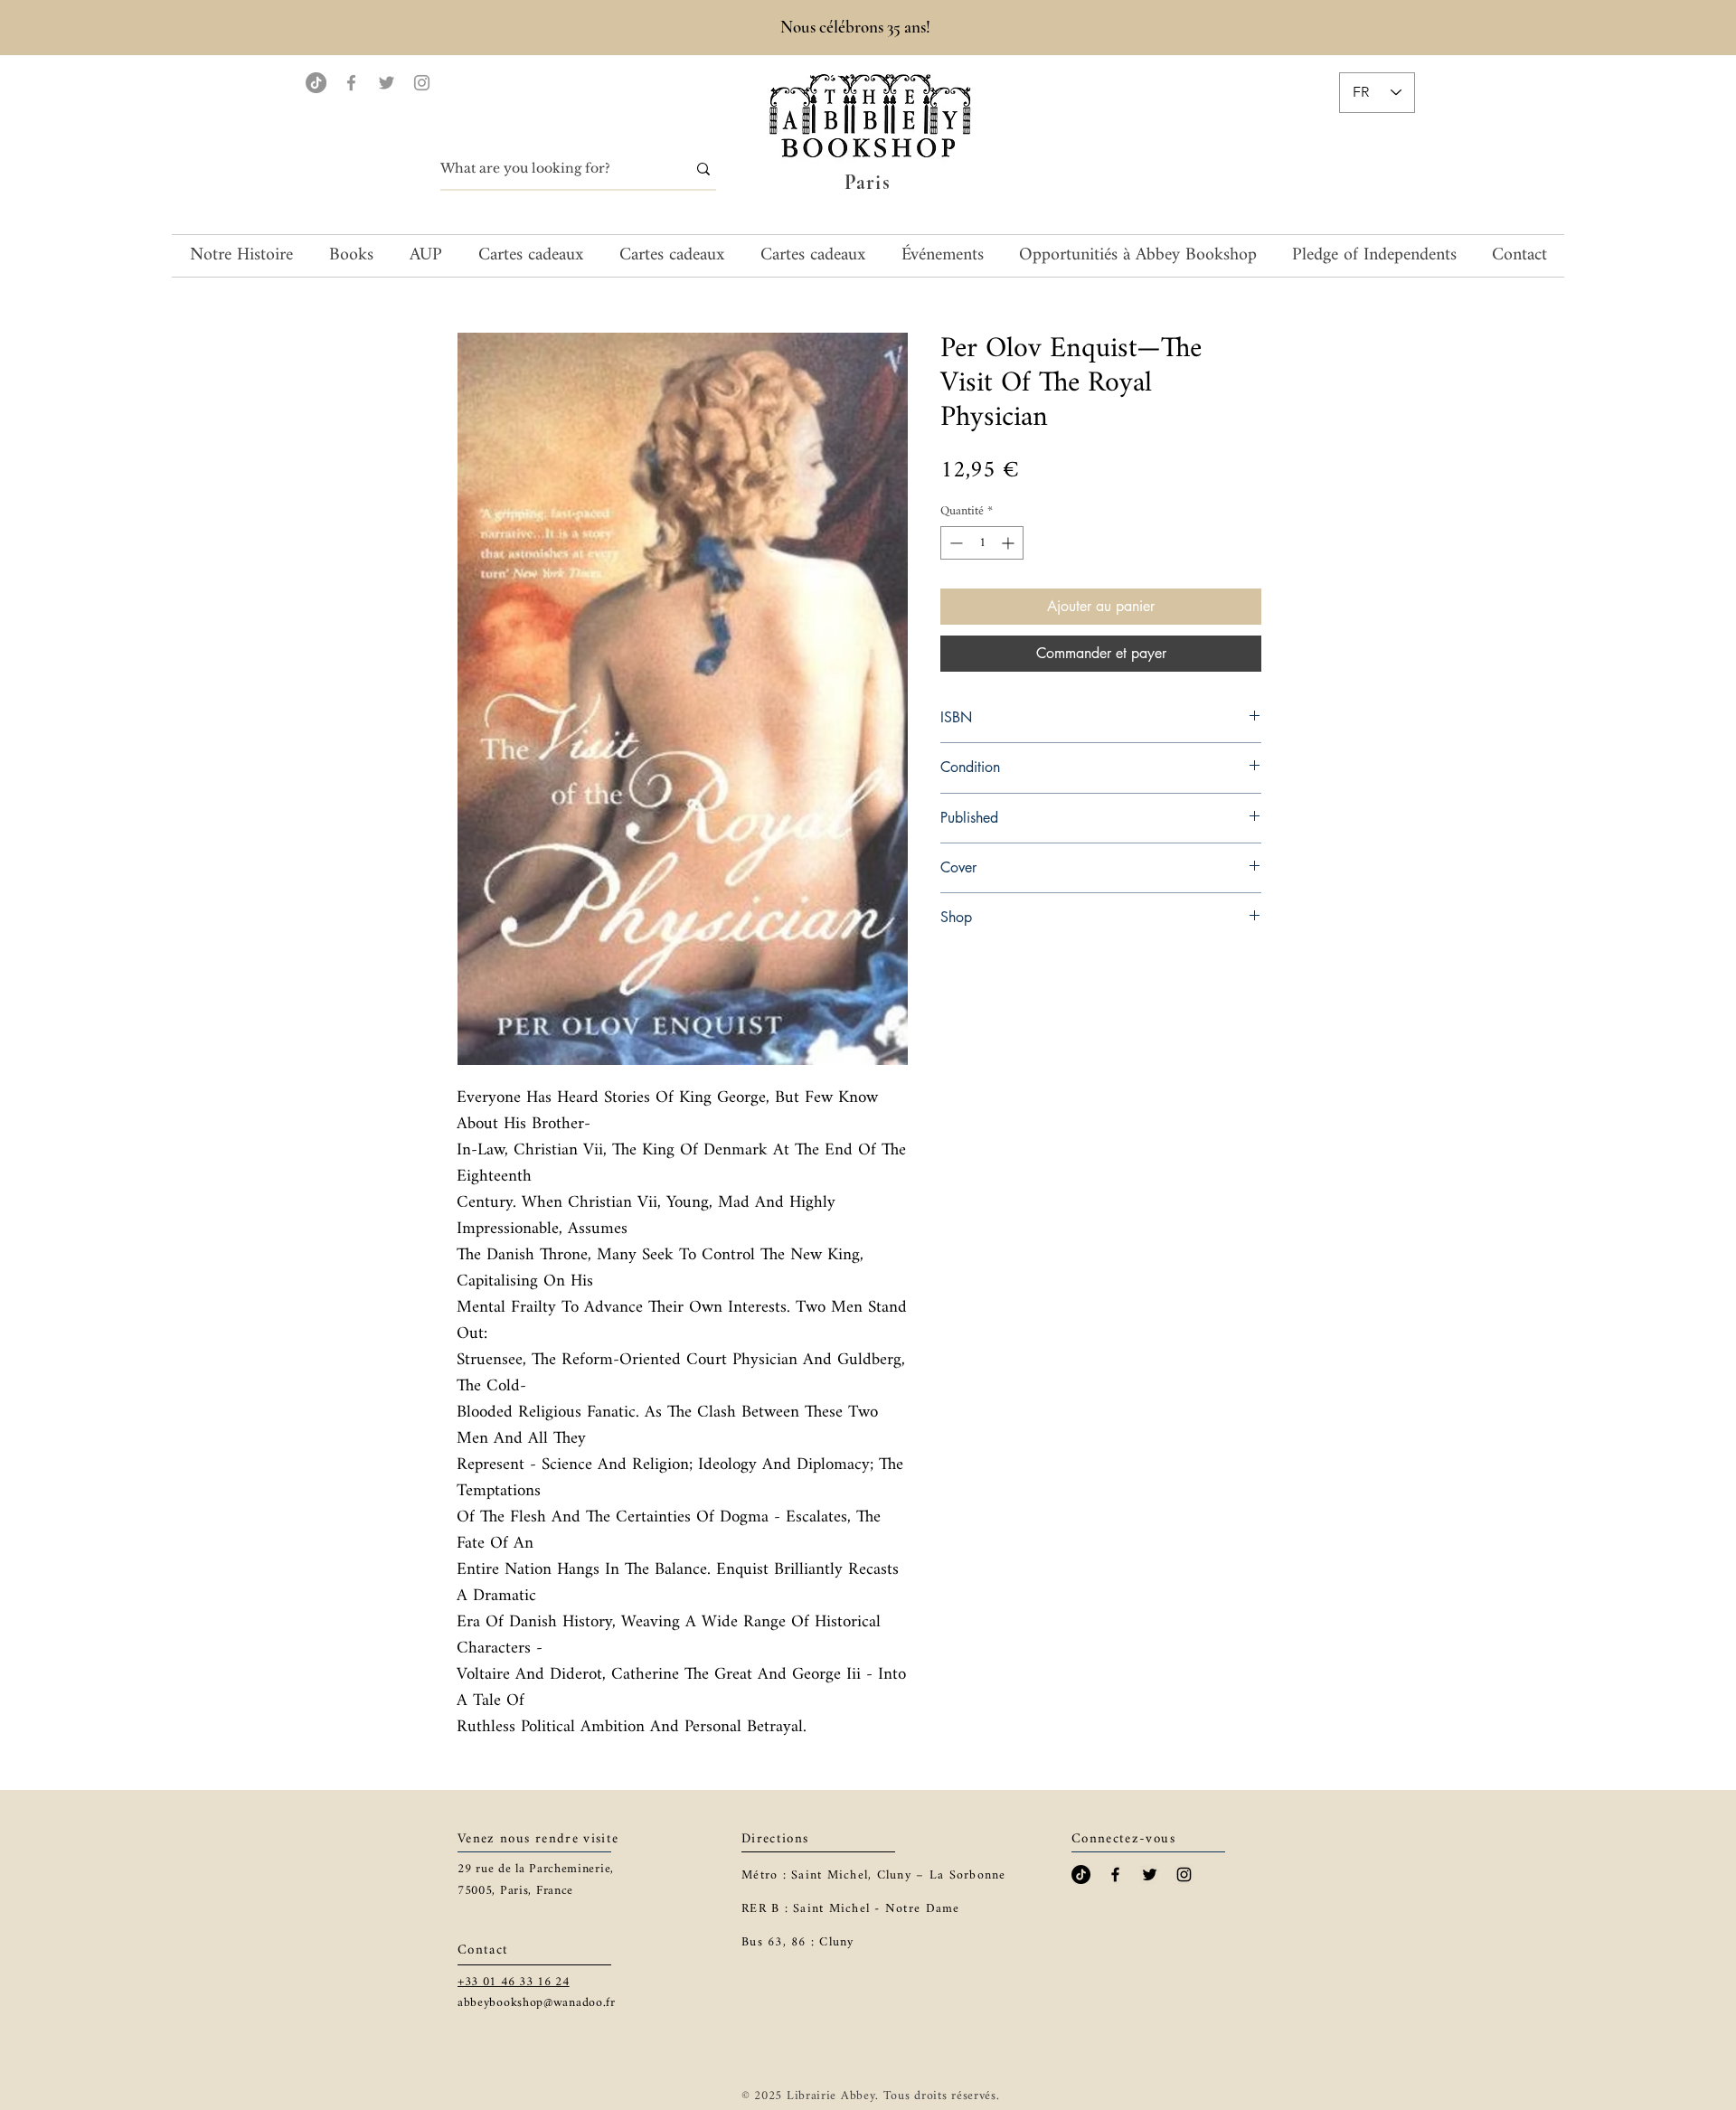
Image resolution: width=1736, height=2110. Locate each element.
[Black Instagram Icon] (1184, 1875)
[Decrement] (954, 543)
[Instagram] (422, 83)
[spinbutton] (982, 543)
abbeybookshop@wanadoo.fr (537, 2003)
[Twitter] (387, 83)
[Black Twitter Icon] (1150, 1875)
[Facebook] (351, 83)
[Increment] (1010, 543)
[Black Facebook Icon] (1115, 1875)
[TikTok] (316, 83)
